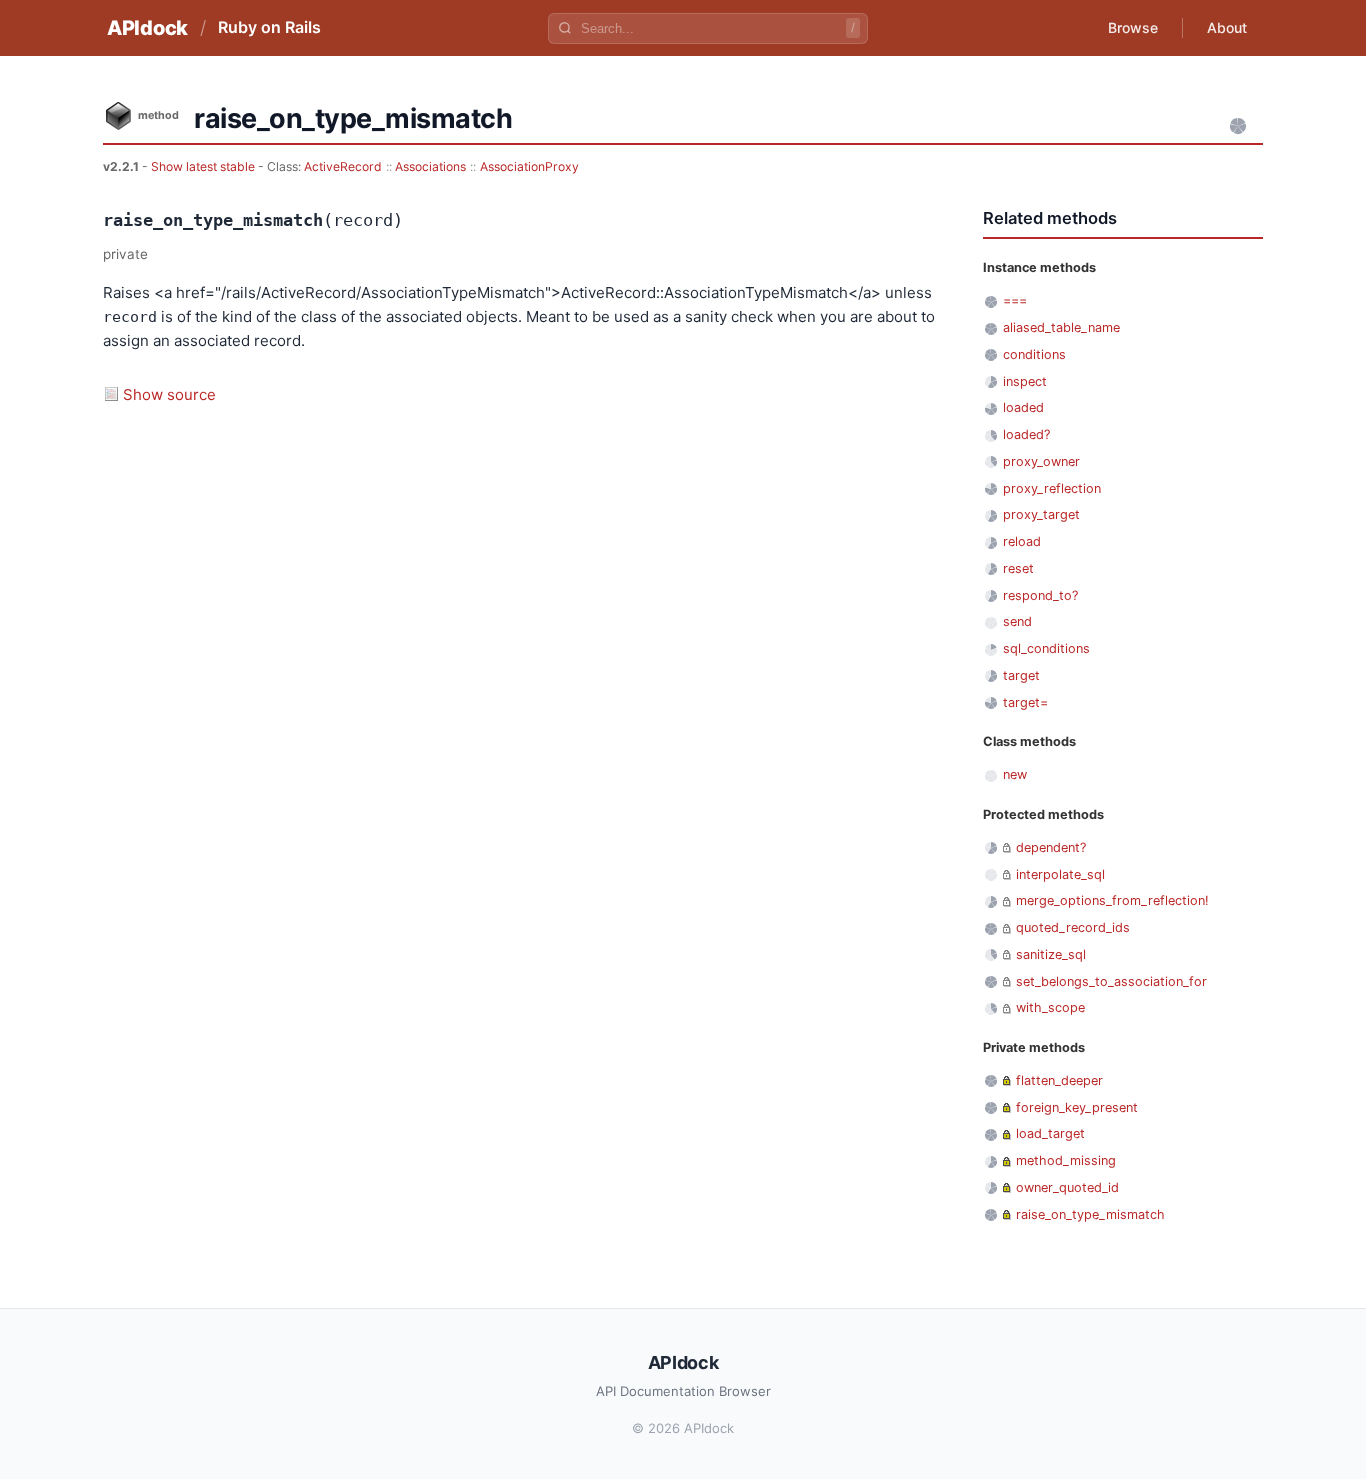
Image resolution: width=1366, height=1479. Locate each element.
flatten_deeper (1059, 1080)
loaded (1023, 407)
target (1021, 675)
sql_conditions (1046, 648)
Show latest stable (204, 166)
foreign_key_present (1077, 1107)
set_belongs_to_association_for (1111, 981)
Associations (430, 166)
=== (1015, 300)
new (1015, 774)
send (1017, 621)
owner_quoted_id (1067, 1187)
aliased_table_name (1061, 327)
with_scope (1050, 1007)
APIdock (147, 28)
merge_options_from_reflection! (1112, 900)
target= (1025, 702)
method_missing (1066, 1160)
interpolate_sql (1060, 874)
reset (1018, 568)
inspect (1025, 381)
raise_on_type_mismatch (1090, 1214)
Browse (1133, 27)
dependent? (1051, 847)
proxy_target (1041, 514)
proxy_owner (1041, 461)
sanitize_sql (1051, 954)
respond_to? (1040, 595)
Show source (169, 394)
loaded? (1026, 434)
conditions (1034, 354)
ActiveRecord (343, 166)
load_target (1050, 1133)
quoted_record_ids (1073, 927)
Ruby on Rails (269, 27)
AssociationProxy (529, 166)
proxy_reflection (1052, 488)
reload (1022, 541)
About (1227, 27)
